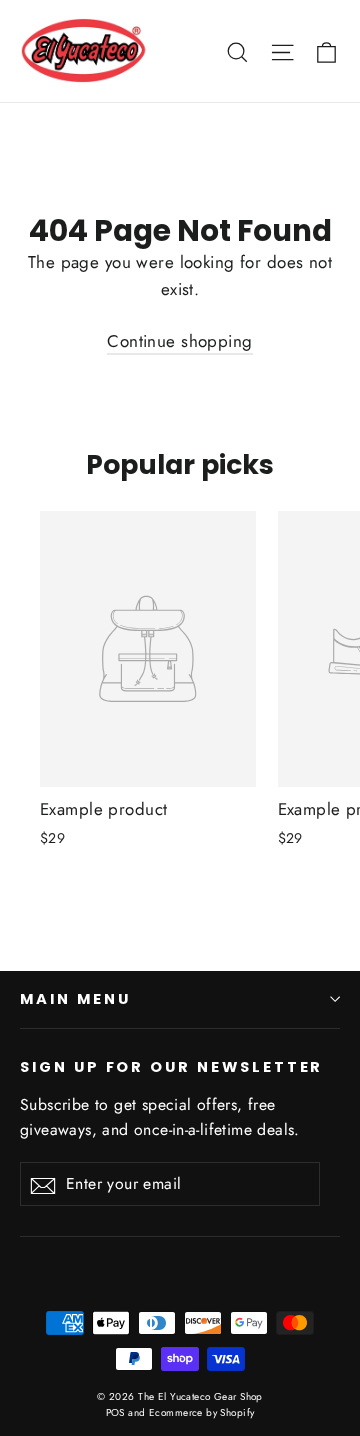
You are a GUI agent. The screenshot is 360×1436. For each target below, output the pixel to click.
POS (115, 1412)
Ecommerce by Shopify (202, 1412)
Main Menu (75, 999)
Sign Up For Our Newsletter (171, 1067)
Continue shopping (179, 341)
